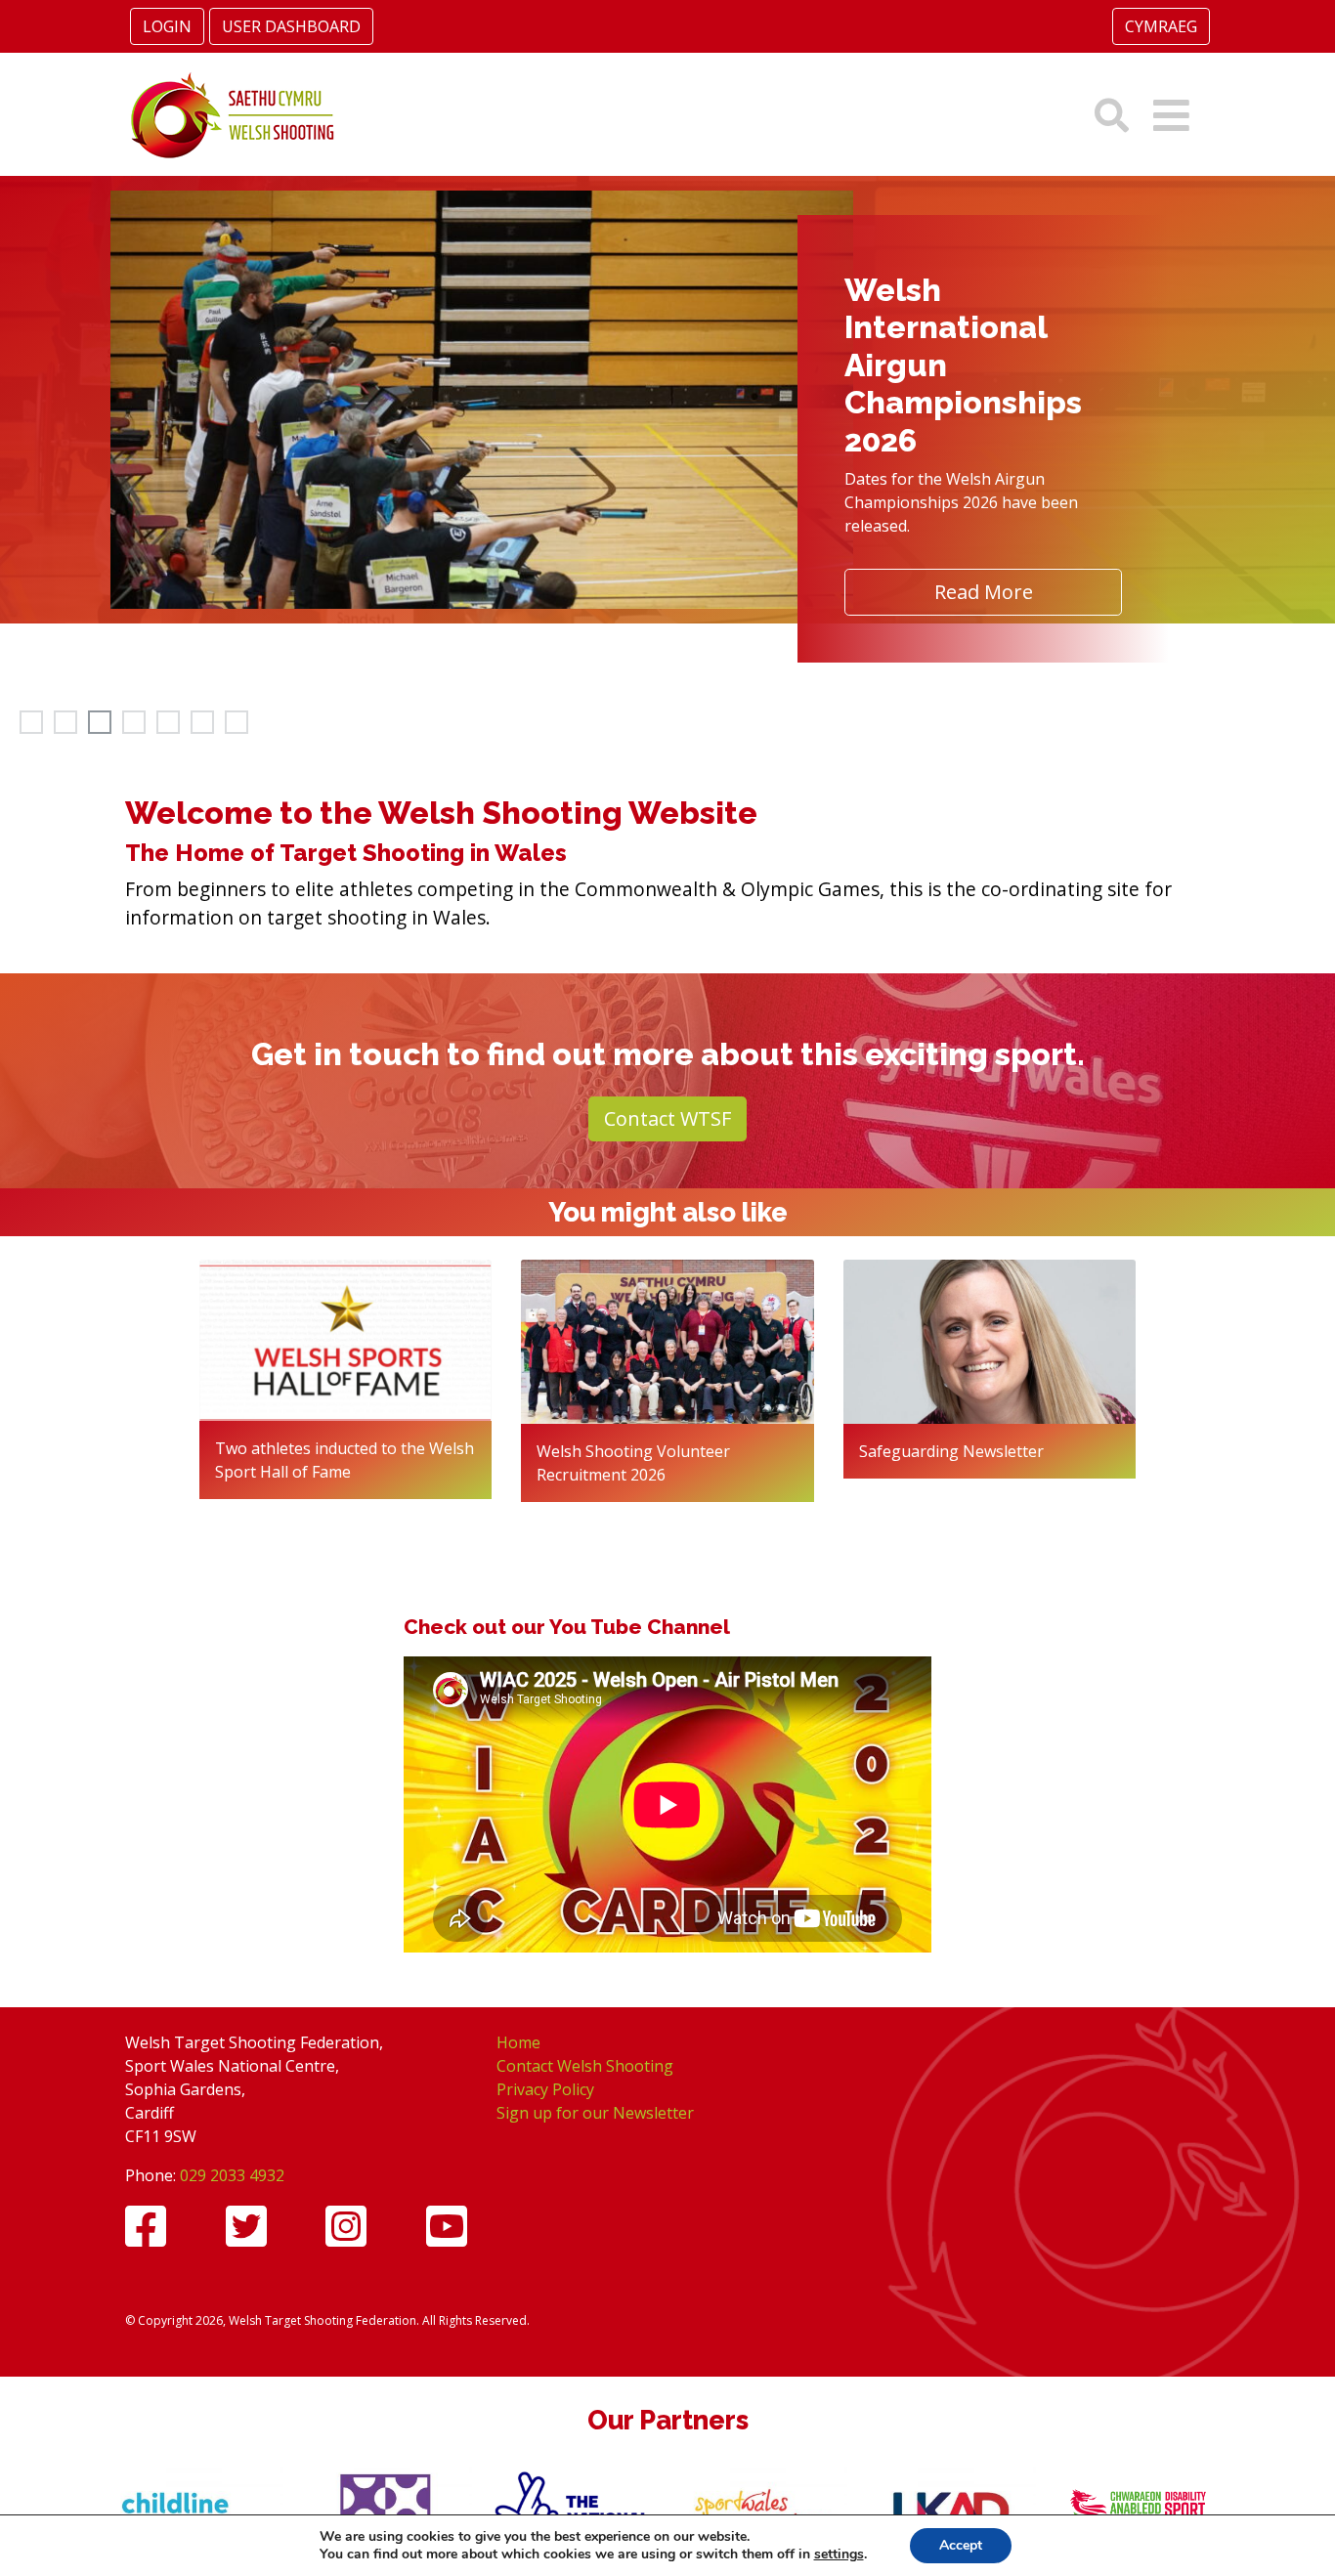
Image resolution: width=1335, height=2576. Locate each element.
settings (839, 2555)
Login (167, 26)
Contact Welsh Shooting (585, 2066)
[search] (1112, 115)
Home (518, 2042)
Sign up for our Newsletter (595, 2113)
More (940, 394)
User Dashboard (291, 26)
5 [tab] (166, 720)
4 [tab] (132, 720)
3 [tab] (98, 720)
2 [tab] (64, 720)
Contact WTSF (667, 1118)
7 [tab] (235, 720)
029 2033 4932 (232, 2175)
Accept (961, 2545)
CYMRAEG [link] (1161, 26)
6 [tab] (200, 720)
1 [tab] (29, 720)
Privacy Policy (545, 2089)
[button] (1171, 115)
